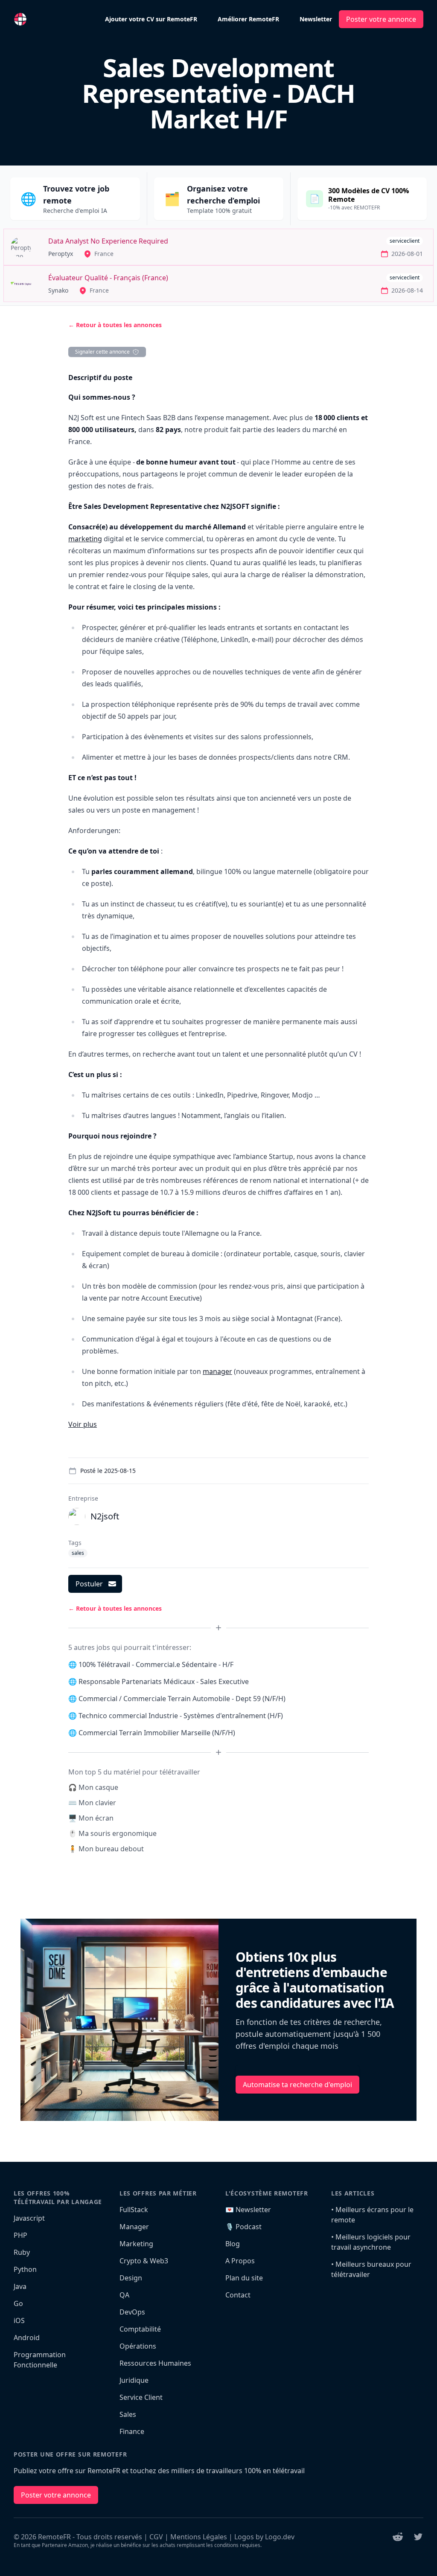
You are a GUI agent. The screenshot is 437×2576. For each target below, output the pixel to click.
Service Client (141, 2397)
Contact (238, 2295)
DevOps (132, 2312)
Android (27, 2338)
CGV (156, 2537)
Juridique (134, 2380)
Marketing (136, 2244)
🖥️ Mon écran (91, 1818)
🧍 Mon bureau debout (106, 1849)
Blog (233, 2244)
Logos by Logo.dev (264, 2537)
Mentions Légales (199, 2537)
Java (20, 2286)
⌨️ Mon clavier (92, 1803)
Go (18, 2303)
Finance (132, 2431)
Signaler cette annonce (102, 352)
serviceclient (405, 241)
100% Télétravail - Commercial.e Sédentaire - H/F (156, 1664)
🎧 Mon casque (93, 1787)
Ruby (22, 2252)
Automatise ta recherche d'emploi (297, 2085)
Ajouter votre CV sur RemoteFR (151, 19)
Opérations (138, 2346)
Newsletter (316, 19)
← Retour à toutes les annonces (115, 325)
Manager (134, 2227)
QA (124, 2295)
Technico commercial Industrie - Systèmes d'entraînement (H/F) (181, 1716)
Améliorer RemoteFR (248, 19)
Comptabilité (140, 2329)
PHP (20, 2235)
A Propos (240, 2261)
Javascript (29, 2218)
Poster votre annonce (381, 19)
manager (217, 1371)
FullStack (134, 2210)
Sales (128, 2414)
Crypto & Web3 (144, 2261)
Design (131, 2278)
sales (78, 1553)
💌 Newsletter (248, 2210)
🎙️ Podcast (243, 2227)
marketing (85, 539)
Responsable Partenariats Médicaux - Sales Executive (164, 1682)
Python (25, 2269)
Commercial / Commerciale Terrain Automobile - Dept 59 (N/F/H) (182, 1699)
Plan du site (244, 2278)
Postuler (89, 1584)
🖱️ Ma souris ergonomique (112, 1833)
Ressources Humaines (155, 2363)
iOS (19, 2320)
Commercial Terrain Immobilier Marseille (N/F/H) (157, 1733)
